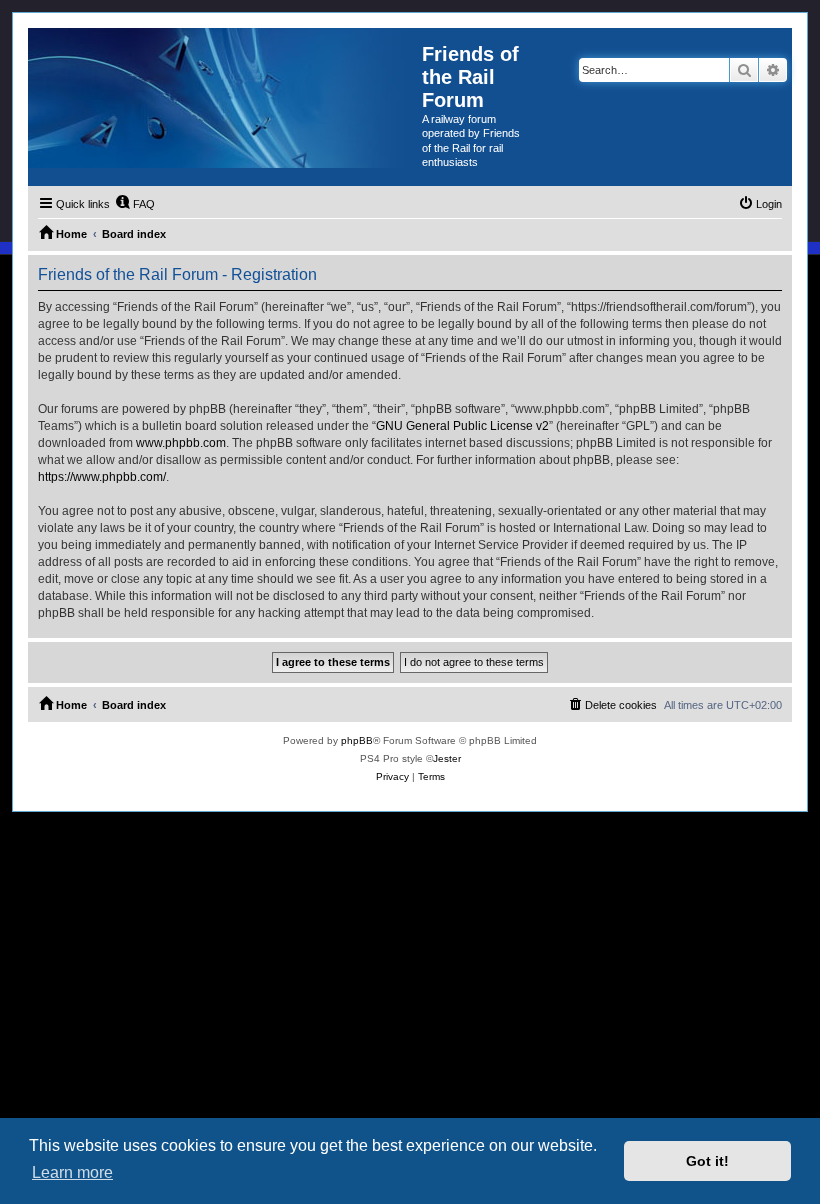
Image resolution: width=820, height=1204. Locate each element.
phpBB (357, 740)
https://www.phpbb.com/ (102, 477)
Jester (447, 758)
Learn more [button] (72, 1172)
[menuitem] (135, 204)
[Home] (225, 98)
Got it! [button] (707, 1161)
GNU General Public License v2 (462, 426)
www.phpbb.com (181, 443)
